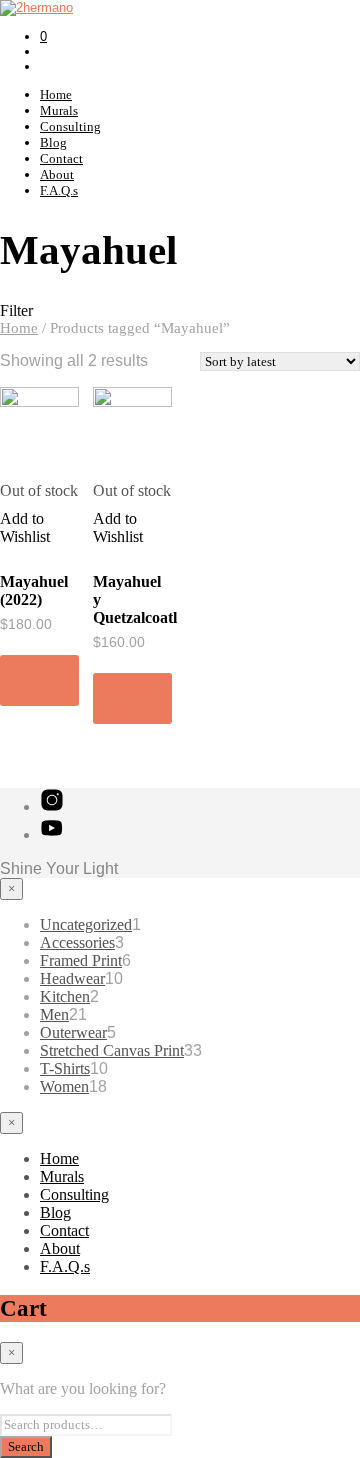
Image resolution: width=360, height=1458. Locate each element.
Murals (59, 110)
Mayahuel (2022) (34, 590)
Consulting (70, 126)
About (57, 174)
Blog (53, 142)
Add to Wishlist (25, 527)
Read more (34, 680)
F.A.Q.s (59, 190)
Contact (61, 158)
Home (56, 94)
